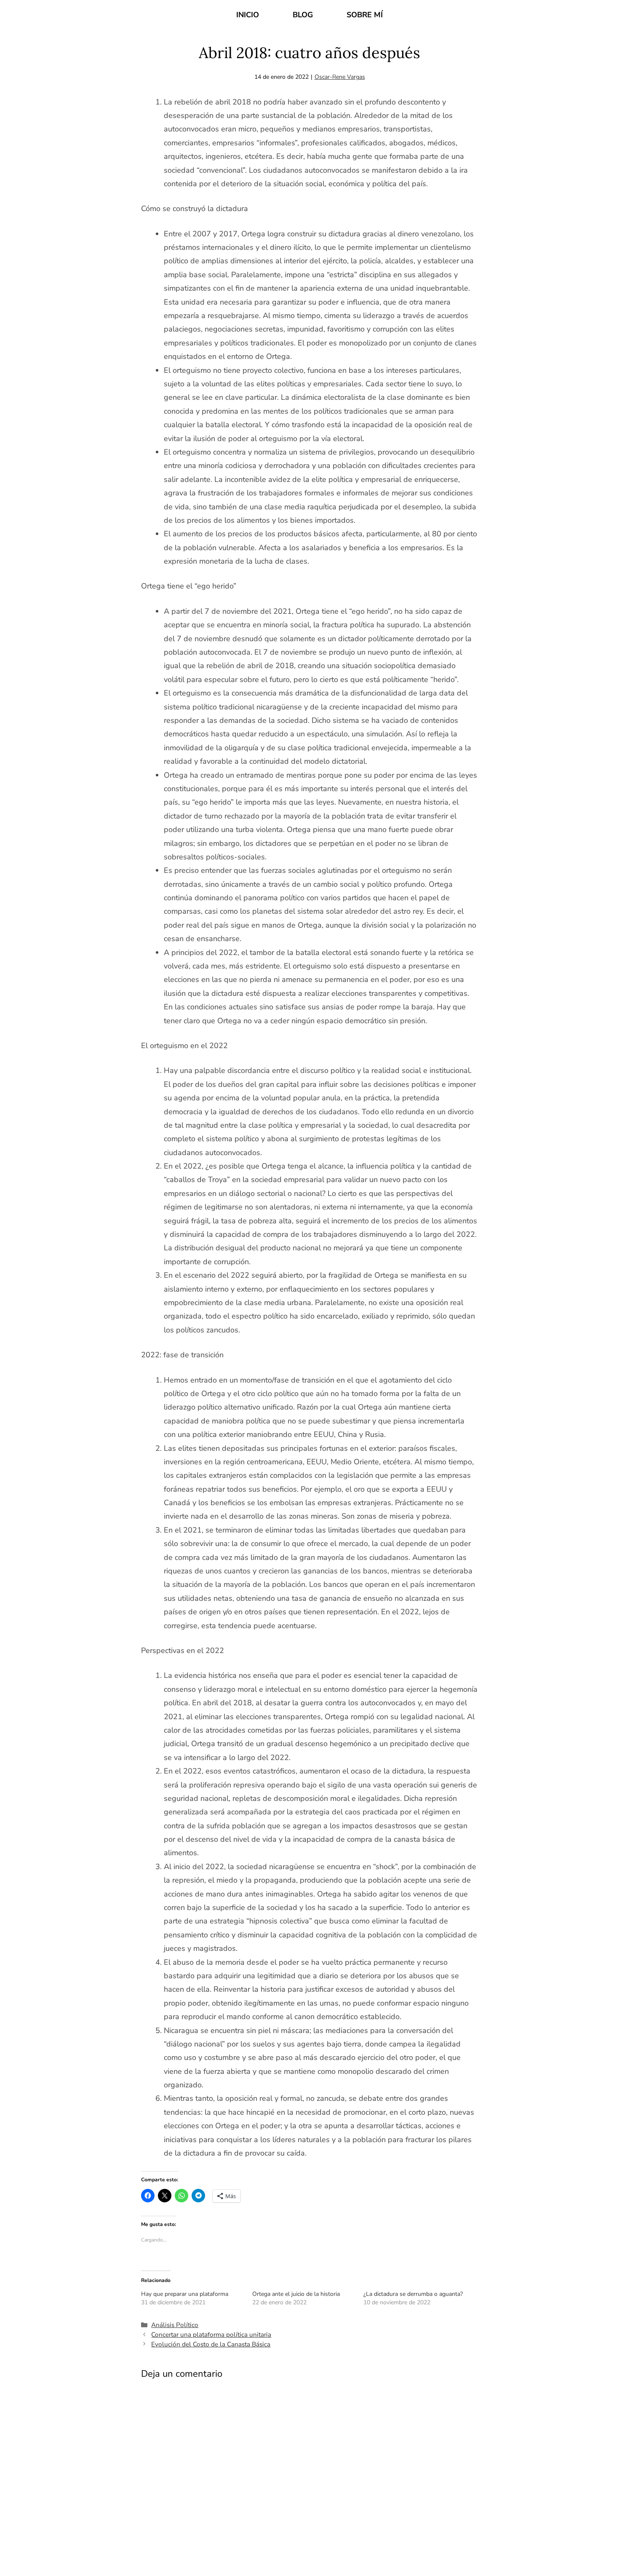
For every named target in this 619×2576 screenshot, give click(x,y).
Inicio (248, 15)
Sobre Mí (365, 15)
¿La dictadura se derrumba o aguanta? (413, 2294)
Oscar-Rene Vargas (340, 77)
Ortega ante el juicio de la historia (296, 2294)
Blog (303, 15)
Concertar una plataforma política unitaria (211, 2335)
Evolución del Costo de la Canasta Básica (211, 2344)
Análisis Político (175, 2325)
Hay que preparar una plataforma (185, 2294)
